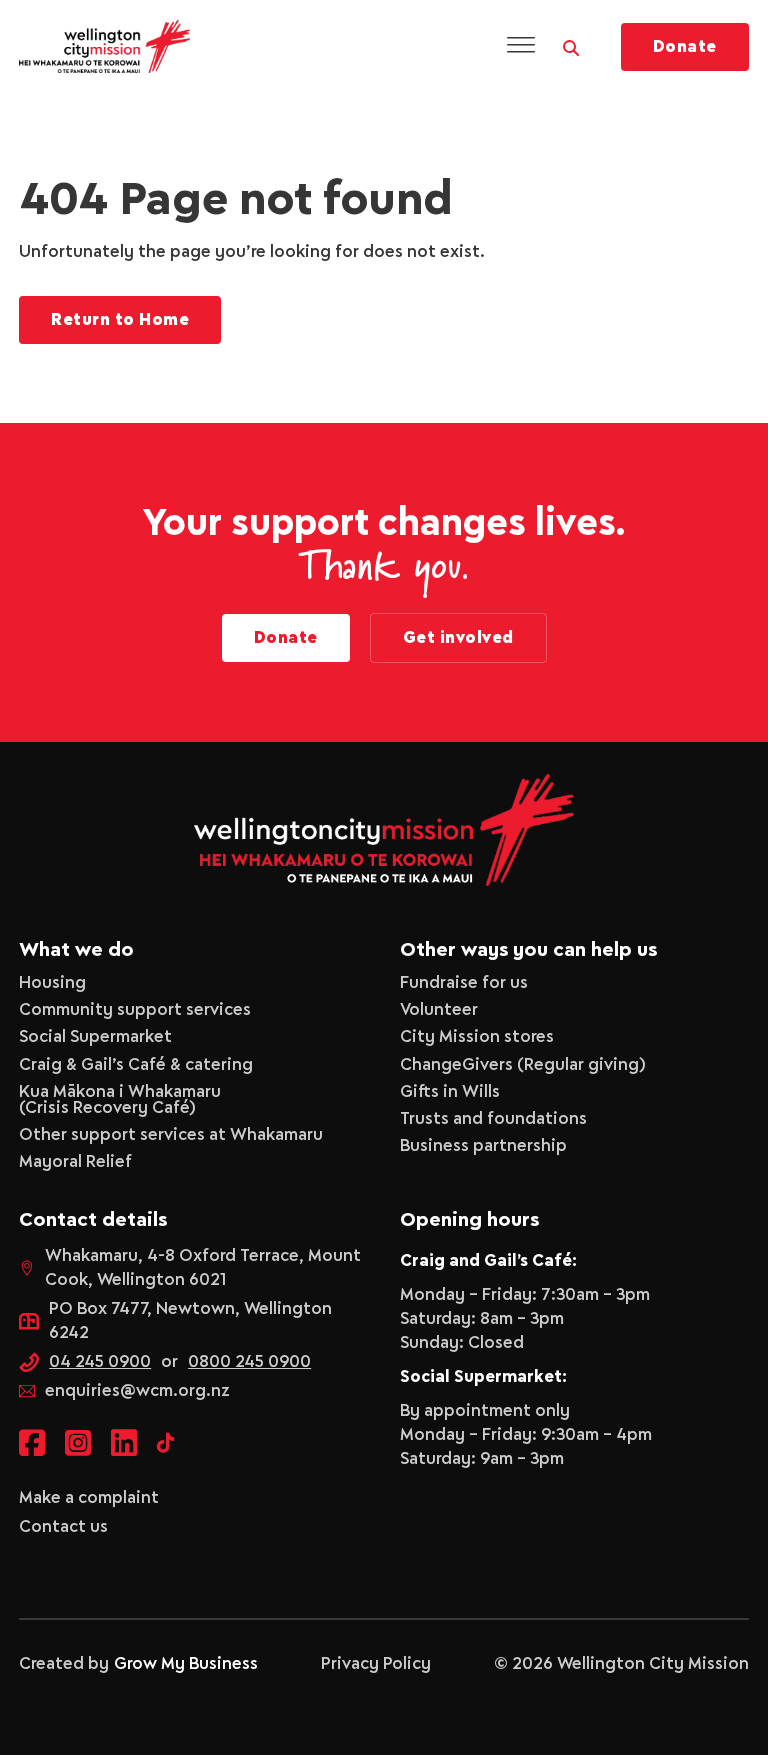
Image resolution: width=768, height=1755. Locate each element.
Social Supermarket (95, 1037)
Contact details (93, 1220)
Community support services (135, 1010)
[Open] (521, 46)
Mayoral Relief (75, 1162)
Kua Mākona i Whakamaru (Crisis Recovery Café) (120, 1100)
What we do (76, 950)
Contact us (63, 1527)
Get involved (458, 638)
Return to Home (120, 320)
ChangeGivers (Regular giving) (523, 1065)
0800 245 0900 (249, 1362)
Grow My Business (186, 1664)
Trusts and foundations (493, 1119)
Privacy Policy (376, 1664)
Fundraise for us (464, 983)
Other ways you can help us (528, 950)
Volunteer (439, 1010)
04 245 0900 (100, 1362)
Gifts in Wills (450, 1092)
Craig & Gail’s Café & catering (136, 1065)
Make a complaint (89, 1498)
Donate (685, 47)
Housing (52, 983)
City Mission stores (477, 1037)
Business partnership (483, 1146)
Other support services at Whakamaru (171, 1135)
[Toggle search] (571, 43)
